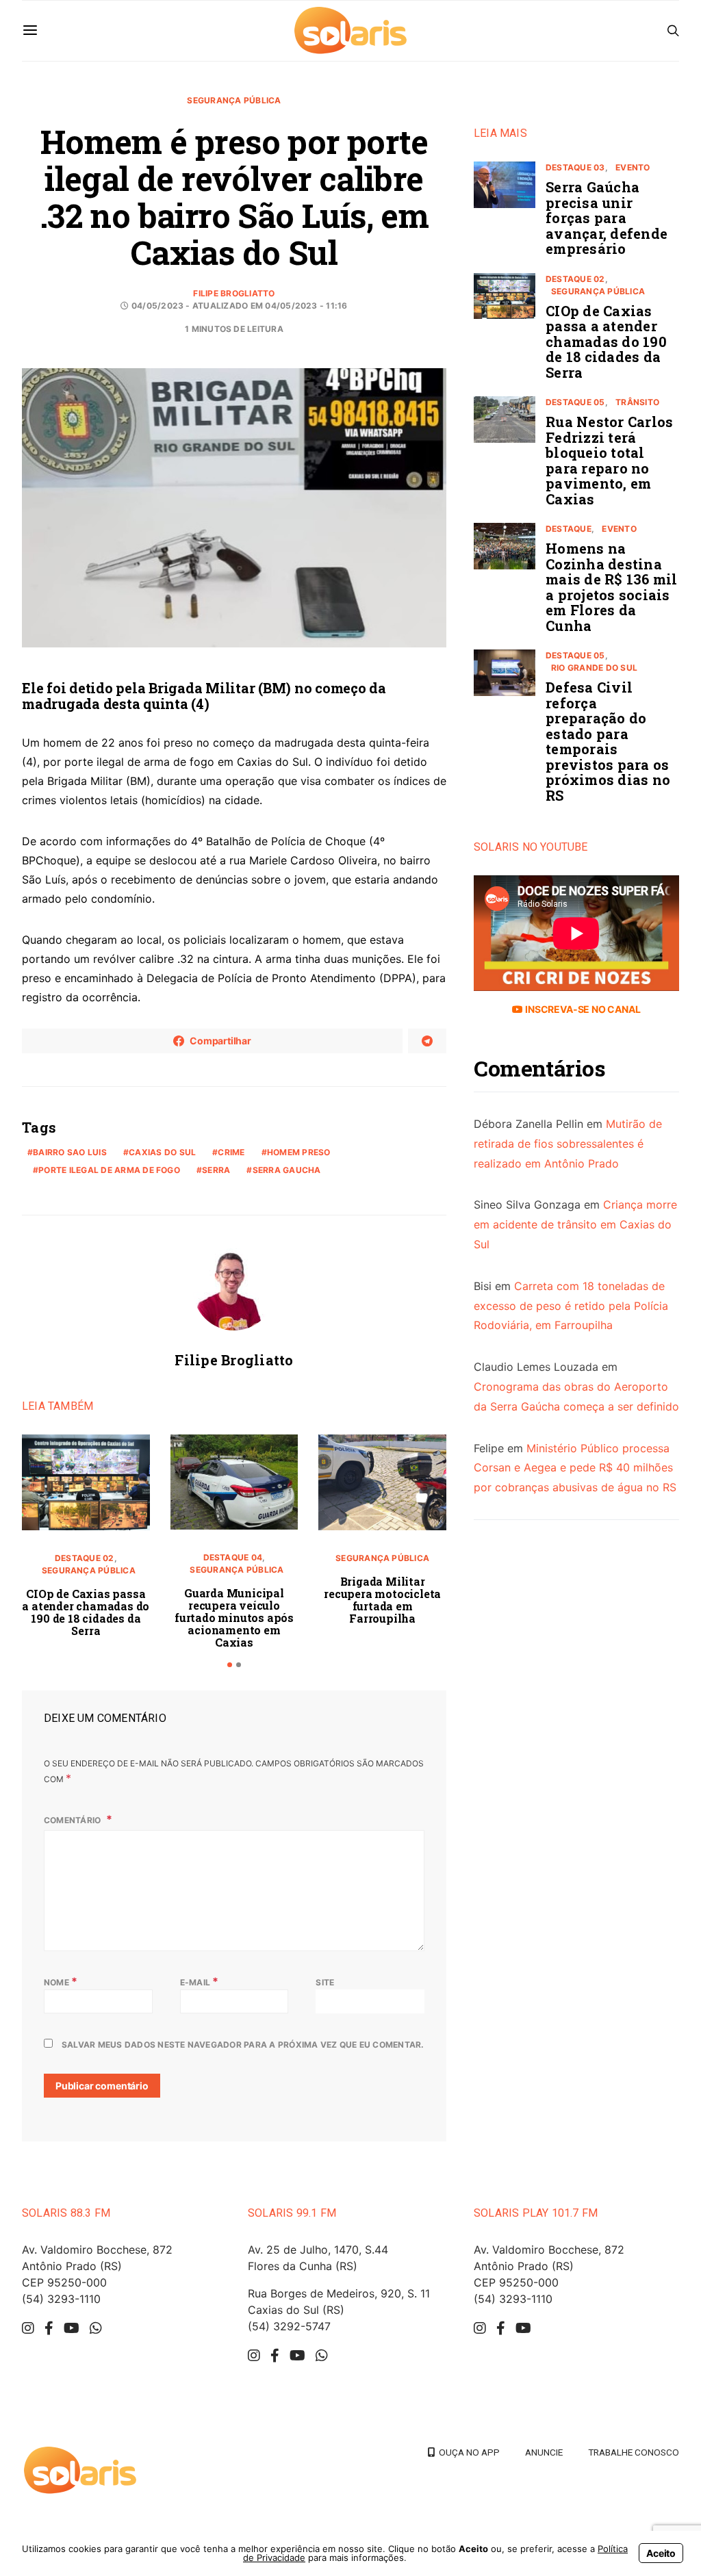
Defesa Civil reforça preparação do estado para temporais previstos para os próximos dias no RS (608, 741)
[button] (230, 1665)
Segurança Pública (234, 100)
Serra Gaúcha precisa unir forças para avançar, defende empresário (607, 218)
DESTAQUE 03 (575, 167)
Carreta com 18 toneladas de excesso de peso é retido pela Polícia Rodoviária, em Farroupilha (571, 1306)
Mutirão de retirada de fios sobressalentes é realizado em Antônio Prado (568, 1144)
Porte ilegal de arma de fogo (109, 1170)
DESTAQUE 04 (233, 1557)
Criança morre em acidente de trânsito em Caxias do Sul (575, 1224)
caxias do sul (162, 1152)
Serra (216, 1170)
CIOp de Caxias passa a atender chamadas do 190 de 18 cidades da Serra (86, 1612)
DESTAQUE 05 (575, 402)
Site (325, 1982)
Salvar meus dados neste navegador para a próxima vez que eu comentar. (243, 2045)
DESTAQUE (569, 529)
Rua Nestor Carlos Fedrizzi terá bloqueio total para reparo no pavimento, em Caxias (609, 460)
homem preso (299, 1152)
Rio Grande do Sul (594, 668)
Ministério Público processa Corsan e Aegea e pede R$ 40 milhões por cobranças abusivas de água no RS (575, 1468)
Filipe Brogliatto (234, 293)
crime (231, 1152)
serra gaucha (287, 1170)
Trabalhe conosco (634, 2452)
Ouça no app (467, 2452)
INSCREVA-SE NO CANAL (582, 1009)
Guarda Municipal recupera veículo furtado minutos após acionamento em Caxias (234, 1618)
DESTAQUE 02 (85, 1558)
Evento (633, 167)
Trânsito (637, 402)
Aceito (661, 2553)
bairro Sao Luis (70, 1152)
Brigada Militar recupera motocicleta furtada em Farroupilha (382, 1600)
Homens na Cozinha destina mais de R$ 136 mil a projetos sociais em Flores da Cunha (612, 587)
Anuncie (544, 2452)
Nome (61, 1981)
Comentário (74, 1820)
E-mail (200, 1981)
